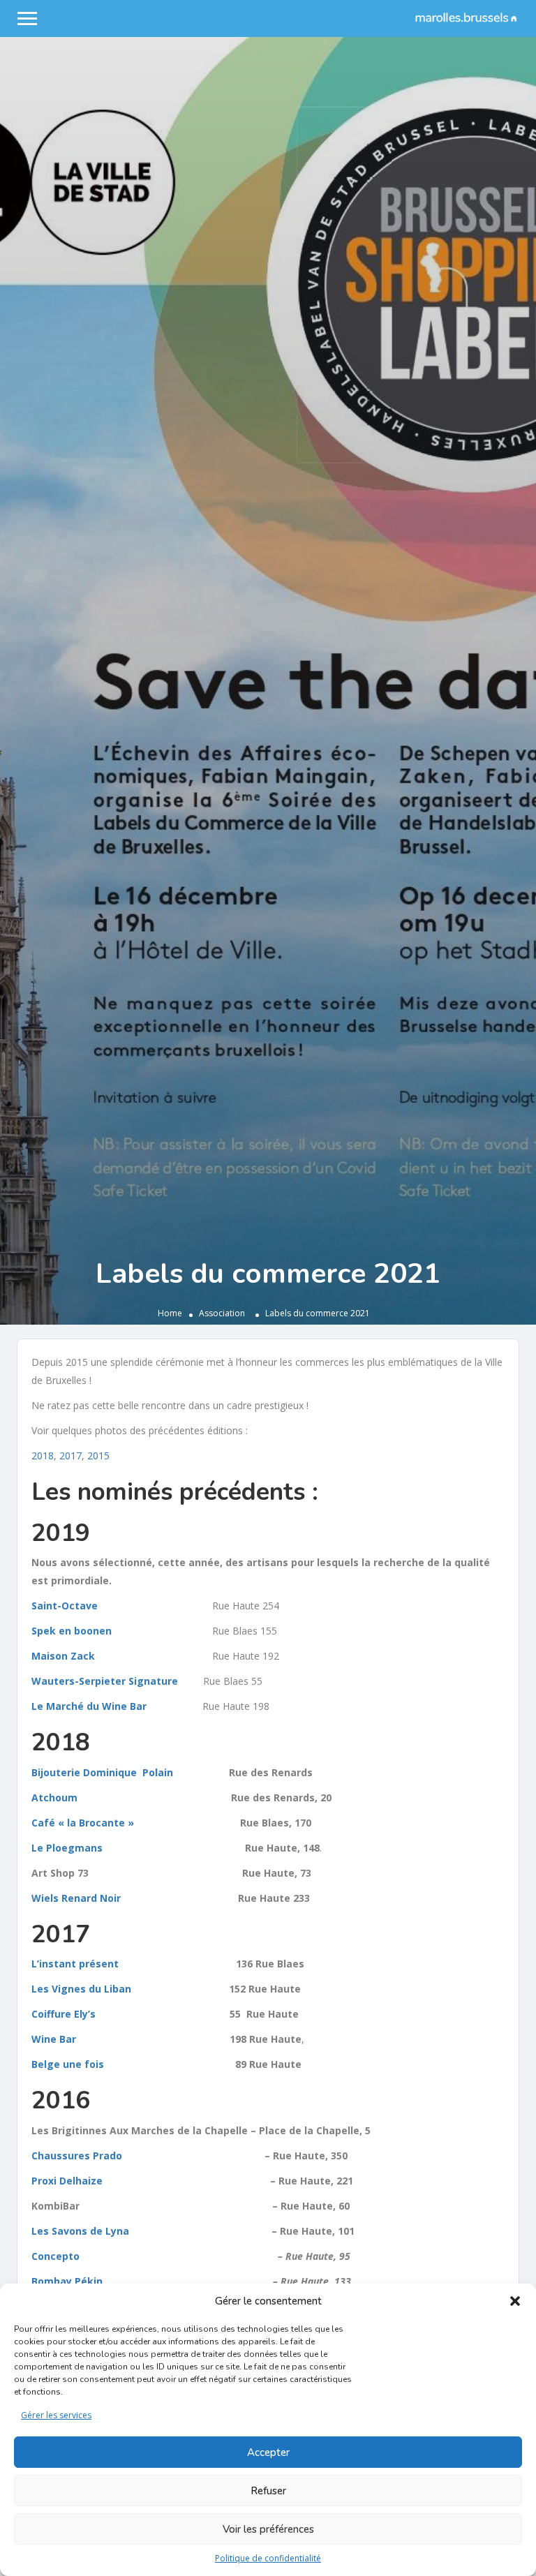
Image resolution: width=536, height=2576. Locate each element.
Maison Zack (63, 1656)
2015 (98, 1455)
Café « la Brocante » (87, 1823)
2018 (43, 1455)
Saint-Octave (65, 1606)
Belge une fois (77, 2064)
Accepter (268, 2452)
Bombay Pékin (74, 2281)
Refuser (268, 2491)
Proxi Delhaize (77, 2181)
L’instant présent (78, 1964)
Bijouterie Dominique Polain (102, 1772)
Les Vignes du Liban (85, 1989)
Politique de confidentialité (268, 2558)
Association (222, 1313)
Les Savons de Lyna (84, 2231)
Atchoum (59, 1797)
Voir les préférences (268, 2529)
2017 (70, 1455)
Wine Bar (55, 2039)
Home (170, 1313)
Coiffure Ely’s (65, 2014)
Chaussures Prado (84, 2156)
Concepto (61, 2256)
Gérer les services (56, 2415)
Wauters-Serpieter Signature (105, 1681)
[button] (515, 2301)
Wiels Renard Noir (86, 1898)
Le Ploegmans (77, 1848)
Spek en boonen (72, 1631)
